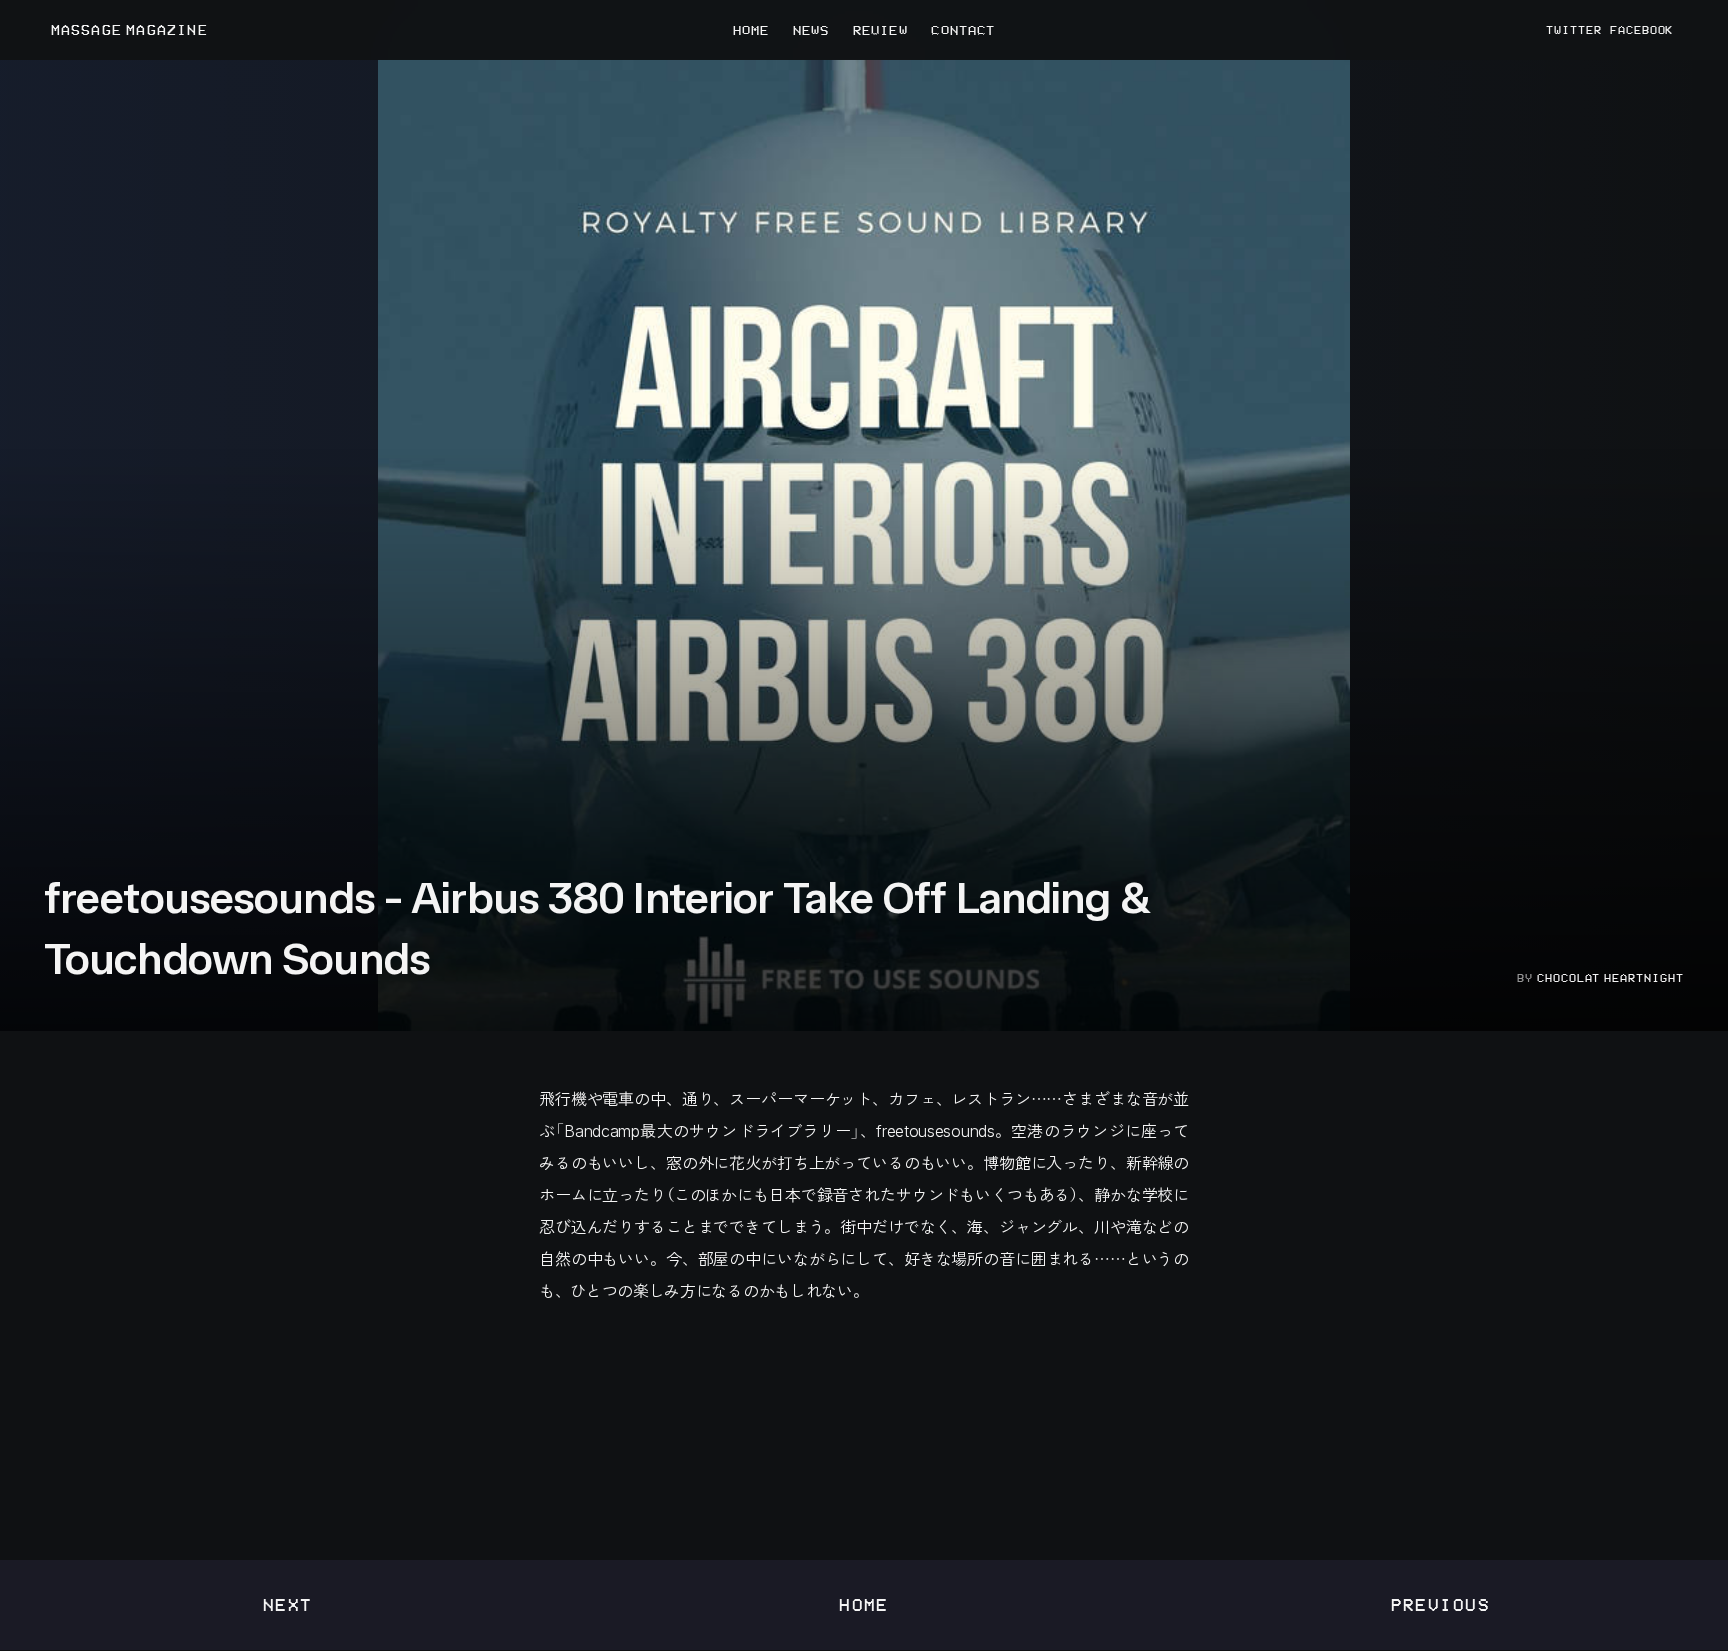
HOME (751, 30)
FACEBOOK (1642, 30)
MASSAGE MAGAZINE (129, 30)
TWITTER (1574, 30)
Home (864, 1604)
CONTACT (963, 30)
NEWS (811, 30)
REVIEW (880, 30)
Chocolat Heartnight (1610, 978)
